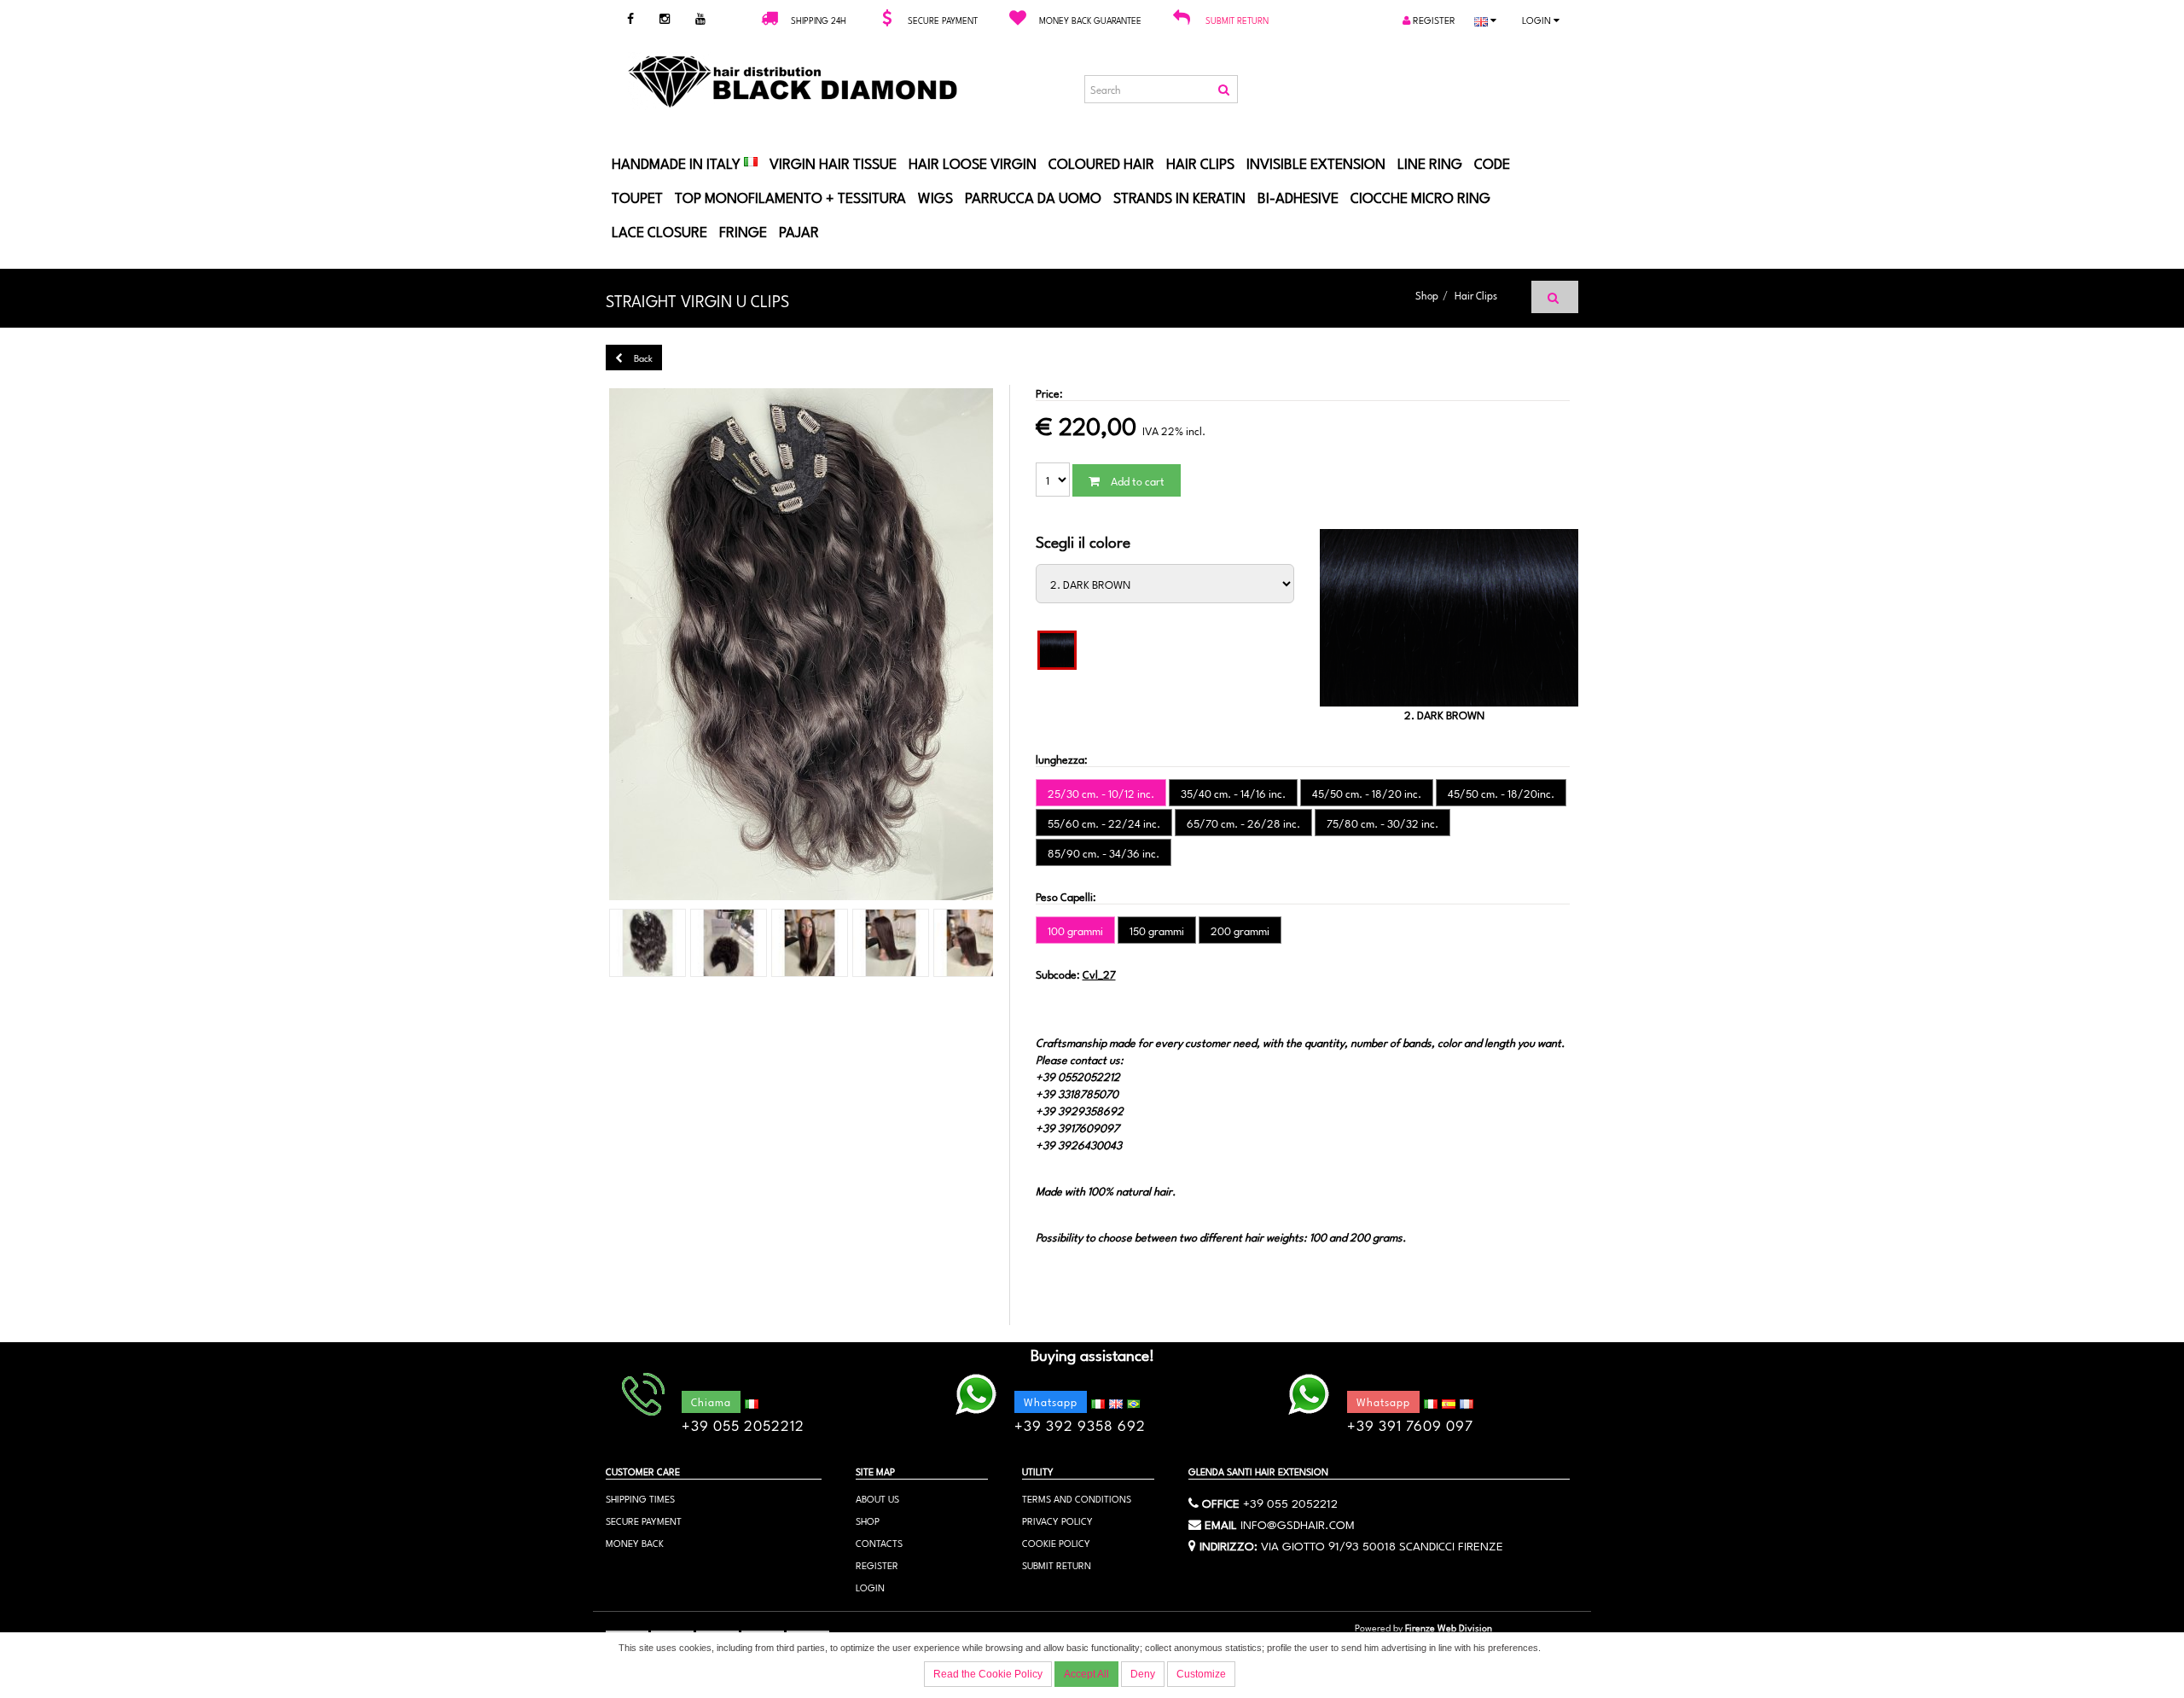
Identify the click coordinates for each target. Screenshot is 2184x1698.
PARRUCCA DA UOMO (1033, 196)
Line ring (1430, 162)
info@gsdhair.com (1298, 1523)
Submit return (1237, 20)
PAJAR (799, 230)
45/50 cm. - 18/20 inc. (1367, 793)
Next (1023, 645)
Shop (1427, 294)
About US (877, 1498)
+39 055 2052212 (1290, 1502)
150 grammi (1157, 930)
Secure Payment (644, 1520)
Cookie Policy (1056, 1542)
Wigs (935, 196)
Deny (1143, 1674)
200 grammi (1240, 930)
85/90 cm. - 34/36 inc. (1104, 852)
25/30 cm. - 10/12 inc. (1101, 793)
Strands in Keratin (1179, 196)
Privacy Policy (1057, 1520)
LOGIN (870, 1587)
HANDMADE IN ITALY (678, 162)
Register (1433, 19)
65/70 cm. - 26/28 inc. (1243, 823)
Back (642, 357)
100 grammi (1075, 930)
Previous (579, 645)
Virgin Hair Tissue (833, 162)
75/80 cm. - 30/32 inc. (1382, 823)
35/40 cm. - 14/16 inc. (1233, 793)
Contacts (879, 1542)
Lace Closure (659, 230)
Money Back (635, 1542)
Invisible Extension (1316, 162)
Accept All (1086, 1674)
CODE (1492, 162)
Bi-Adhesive (1298, 196)
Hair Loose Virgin (973, 162)
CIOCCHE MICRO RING (1420, 196)
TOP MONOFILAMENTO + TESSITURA (790, 196)
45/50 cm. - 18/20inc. (1501, 793)
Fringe (743, 230)
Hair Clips (1200, 162)
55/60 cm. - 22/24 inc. (1104, 823)
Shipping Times (640, 1498)
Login (1538, 19)
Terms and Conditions (1077, 1498)
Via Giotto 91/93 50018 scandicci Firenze (1382, 1544)
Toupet (637, 196)
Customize (1201, 1674)
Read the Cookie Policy (988, 1674)
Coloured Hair (1101, 162)
